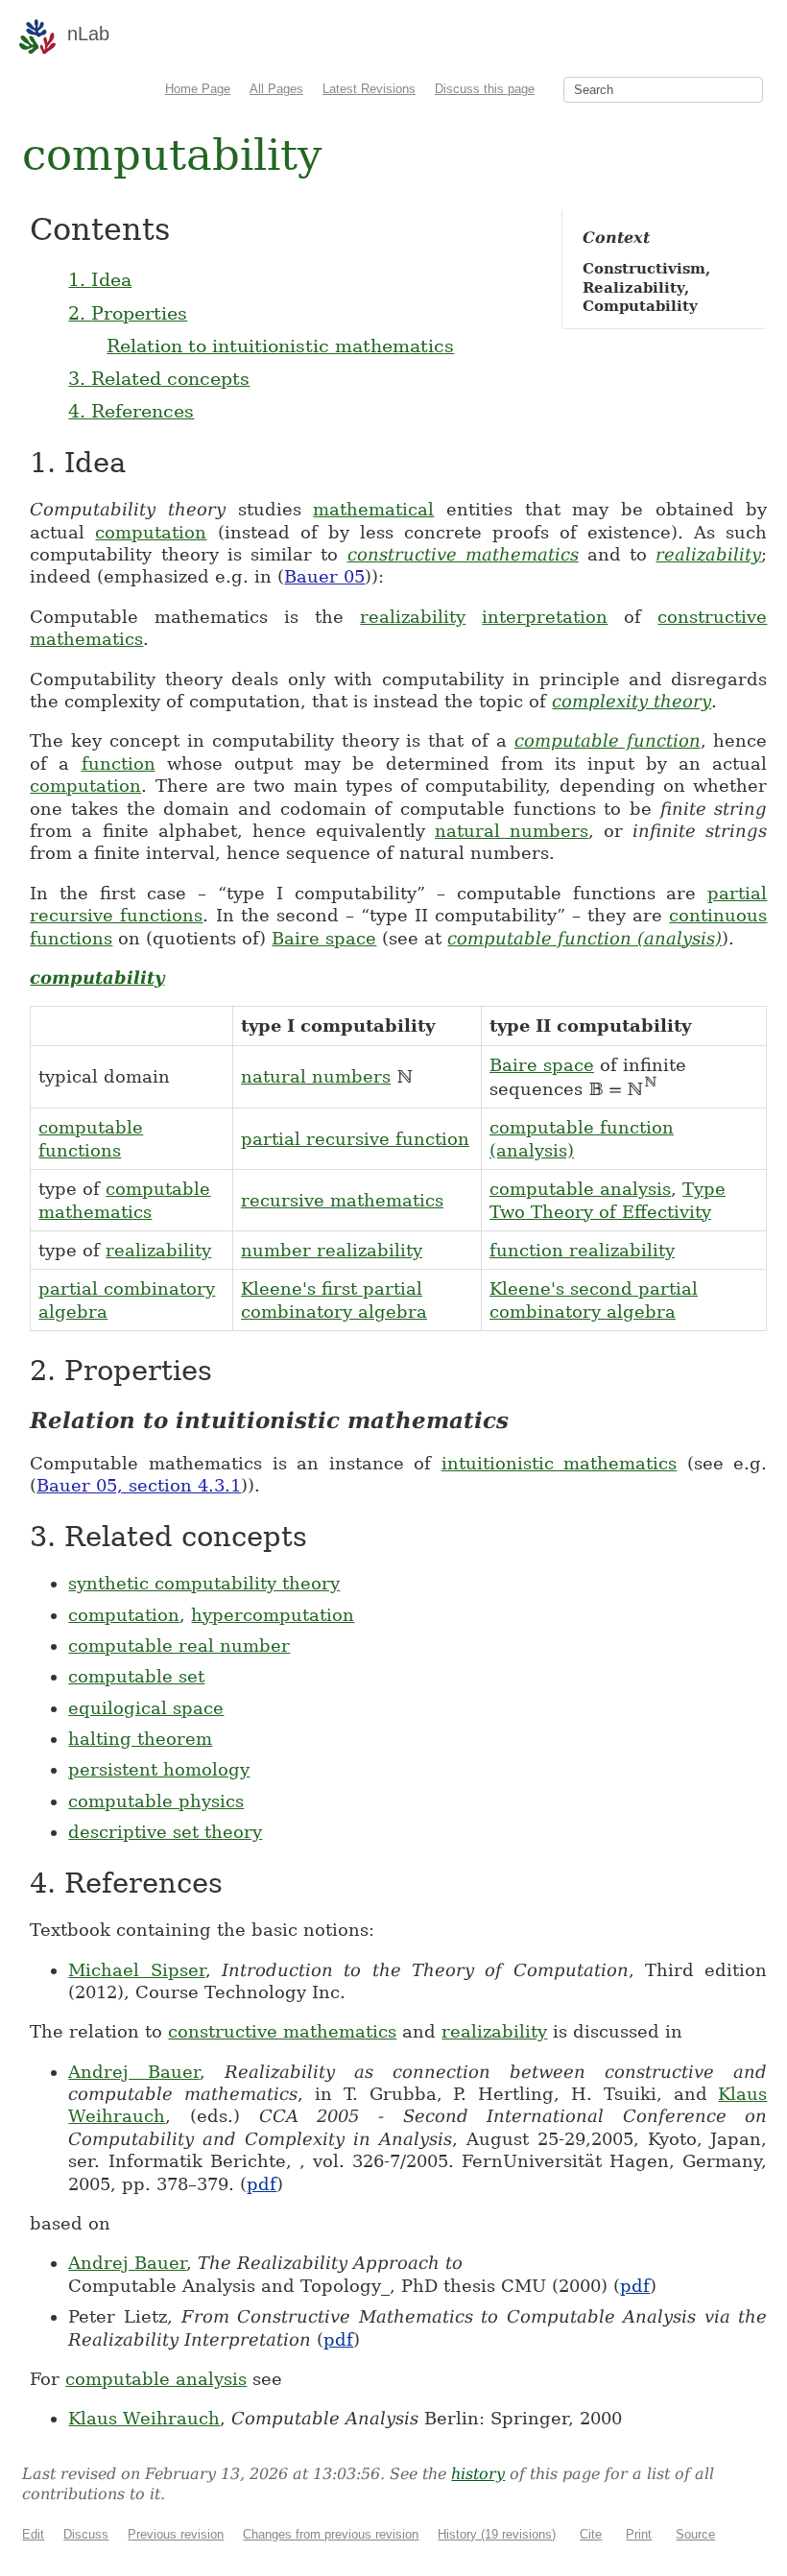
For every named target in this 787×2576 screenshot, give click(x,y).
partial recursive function (355, 1139)
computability (97, 978)
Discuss (86, 2534)
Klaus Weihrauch (144, 2418)
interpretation (545, 617)
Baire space (324, 938)
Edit (33, 2534)
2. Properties (128, 313)
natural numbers (512, 831)
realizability (708, 554)
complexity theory (632, 701)
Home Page (198, 89)
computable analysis (580, 1189)
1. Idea (100, 279)
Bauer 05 (324, 576)
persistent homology (159, 1769)
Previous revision (176, 2534)
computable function (608, 740)
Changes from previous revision (331, 2534)
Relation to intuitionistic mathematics (280, 346)
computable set (136, 1676)
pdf (262, 2184)
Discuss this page (485, 89)
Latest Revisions (369, 89)
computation (151, 532)
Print (639, 2534)
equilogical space (146, 1708)
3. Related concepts (159, 378)
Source (695, 2534)
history (478, 2474)
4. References (131, 411)
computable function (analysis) (584, 938)
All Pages (276, 89)
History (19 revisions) (497, 2534)
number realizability (332, 1250)
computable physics (156, 1801)
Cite (591, 2534)
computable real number (179, 1646)
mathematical (373, 509)
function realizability (582, 1250)
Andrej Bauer (134, 2072)
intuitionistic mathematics (560, 1463)
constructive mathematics (463, 554)
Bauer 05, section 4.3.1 (139, 1485)
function (119, 763)
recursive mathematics (342, 1200)
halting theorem (140, 1739)
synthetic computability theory (204, 1583)
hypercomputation (273, 1615)
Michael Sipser (136, 1970)
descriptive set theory (165, 1832)
